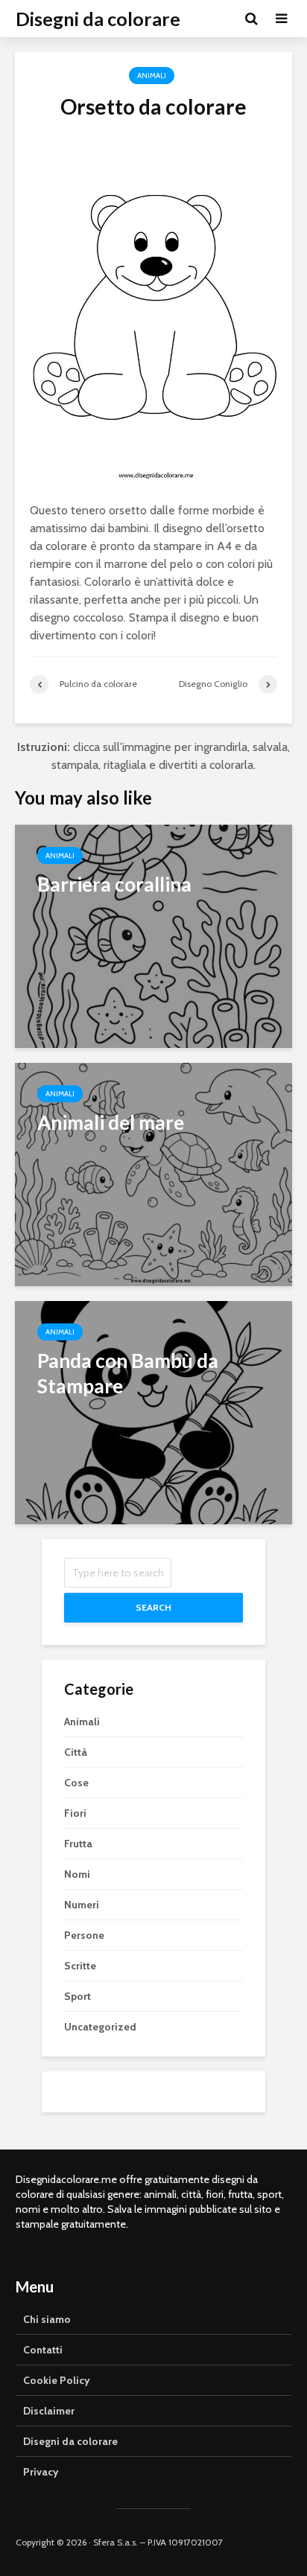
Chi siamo (47, 2319)
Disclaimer (49, 2411)
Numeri (82, 1905)
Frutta (78, 1844)
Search (153, 1607)
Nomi (77, 1874)
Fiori (75, 1813)
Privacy (41, 2472)
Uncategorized (100, 2027)
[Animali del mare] (153, 1173)
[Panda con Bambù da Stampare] (153, 1412)
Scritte (80, 1966)
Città (76, 1752)
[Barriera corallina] (153, 935)
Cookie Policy (57, 2380)
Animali (152, 76)
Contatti (43, 2350)
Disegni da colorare (98, 19)
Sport (77, 1996)
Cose (76, 1783)
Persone (84, 1935)
